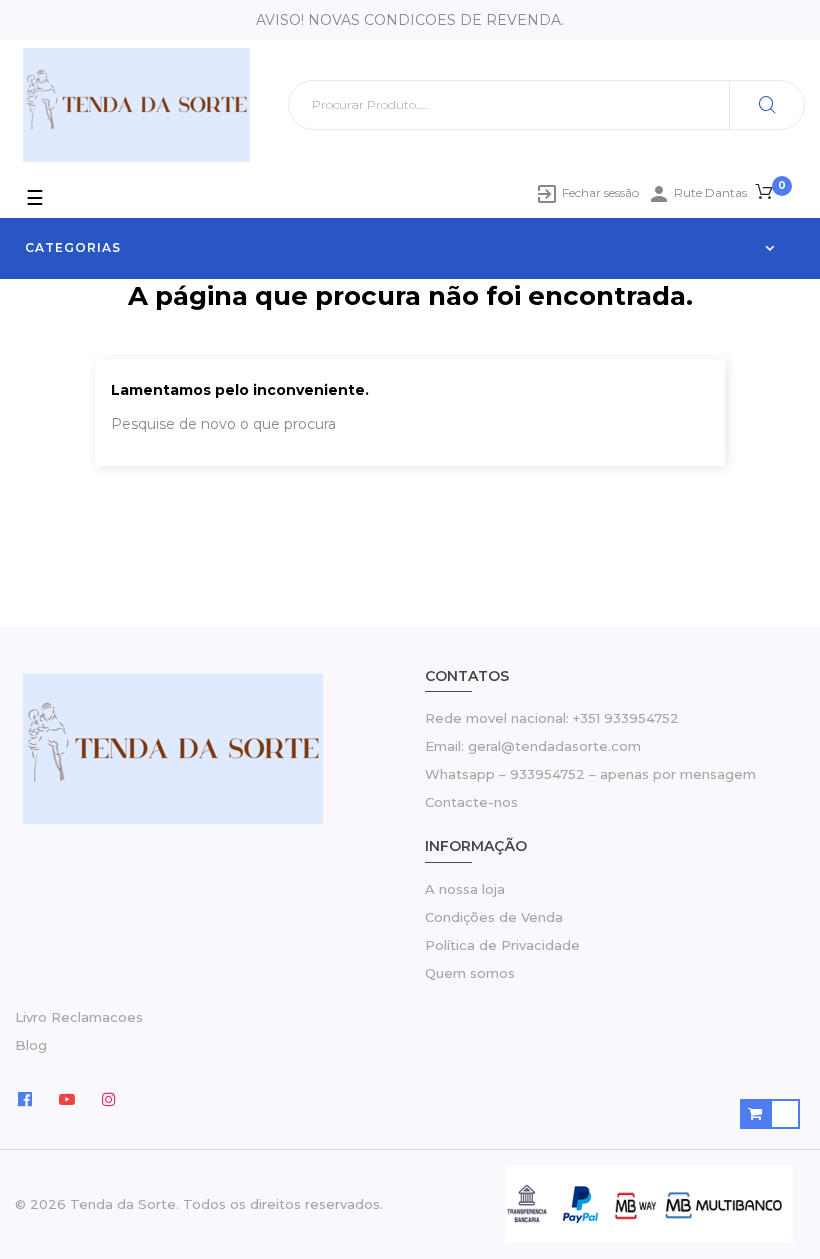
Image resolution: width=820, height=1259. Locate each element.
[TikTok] (151, 1098)
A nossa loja (465, 889)
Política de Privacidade (502, 945)
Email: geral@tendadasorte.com (533, 746)
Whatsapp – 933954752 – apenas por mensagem (590, 774)
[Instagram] (109, 1098)
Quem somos (470, 973)
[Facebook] (25, 1098)
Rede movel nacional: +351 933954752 (552, 718)
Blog (31, 1045)
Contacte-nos (471, 802)
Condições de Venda (494, 917)
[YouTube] (67, 1098)
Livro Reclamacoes (79, 1017)
